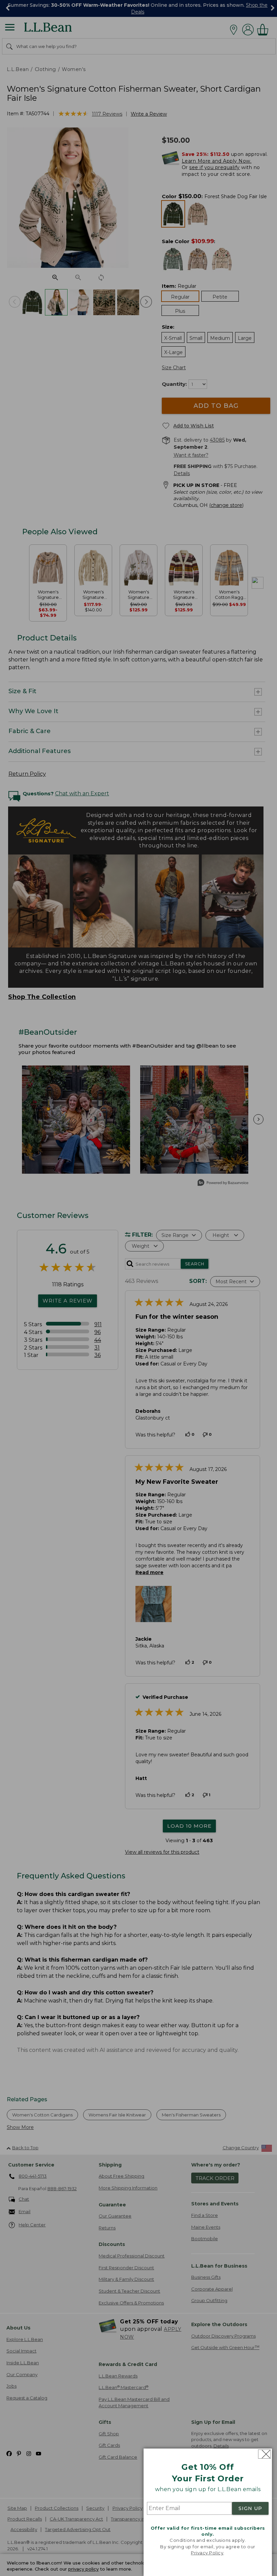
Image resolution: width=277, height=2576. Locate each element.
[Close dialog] (264, 2454)
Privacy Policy (207, 2553)
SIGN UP (250, 2508)
